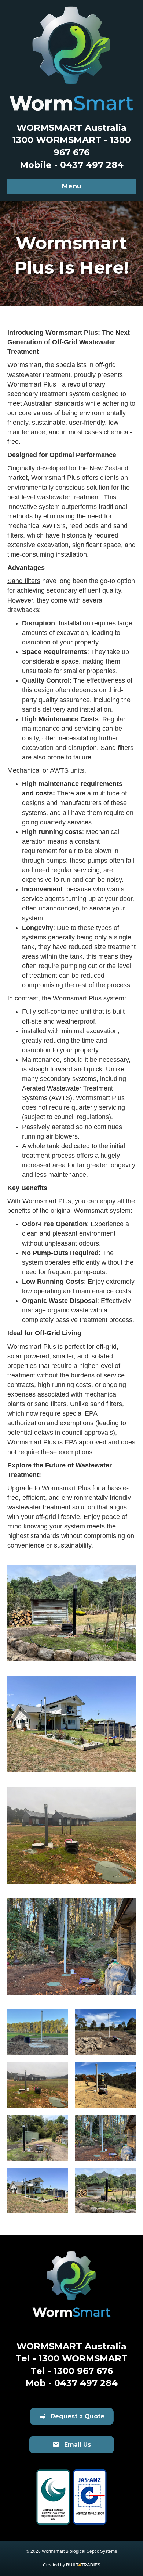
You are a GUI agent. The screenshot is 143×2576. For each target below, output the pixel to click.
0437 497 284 (86, 2383)
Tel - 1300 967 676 (72, 2371)
